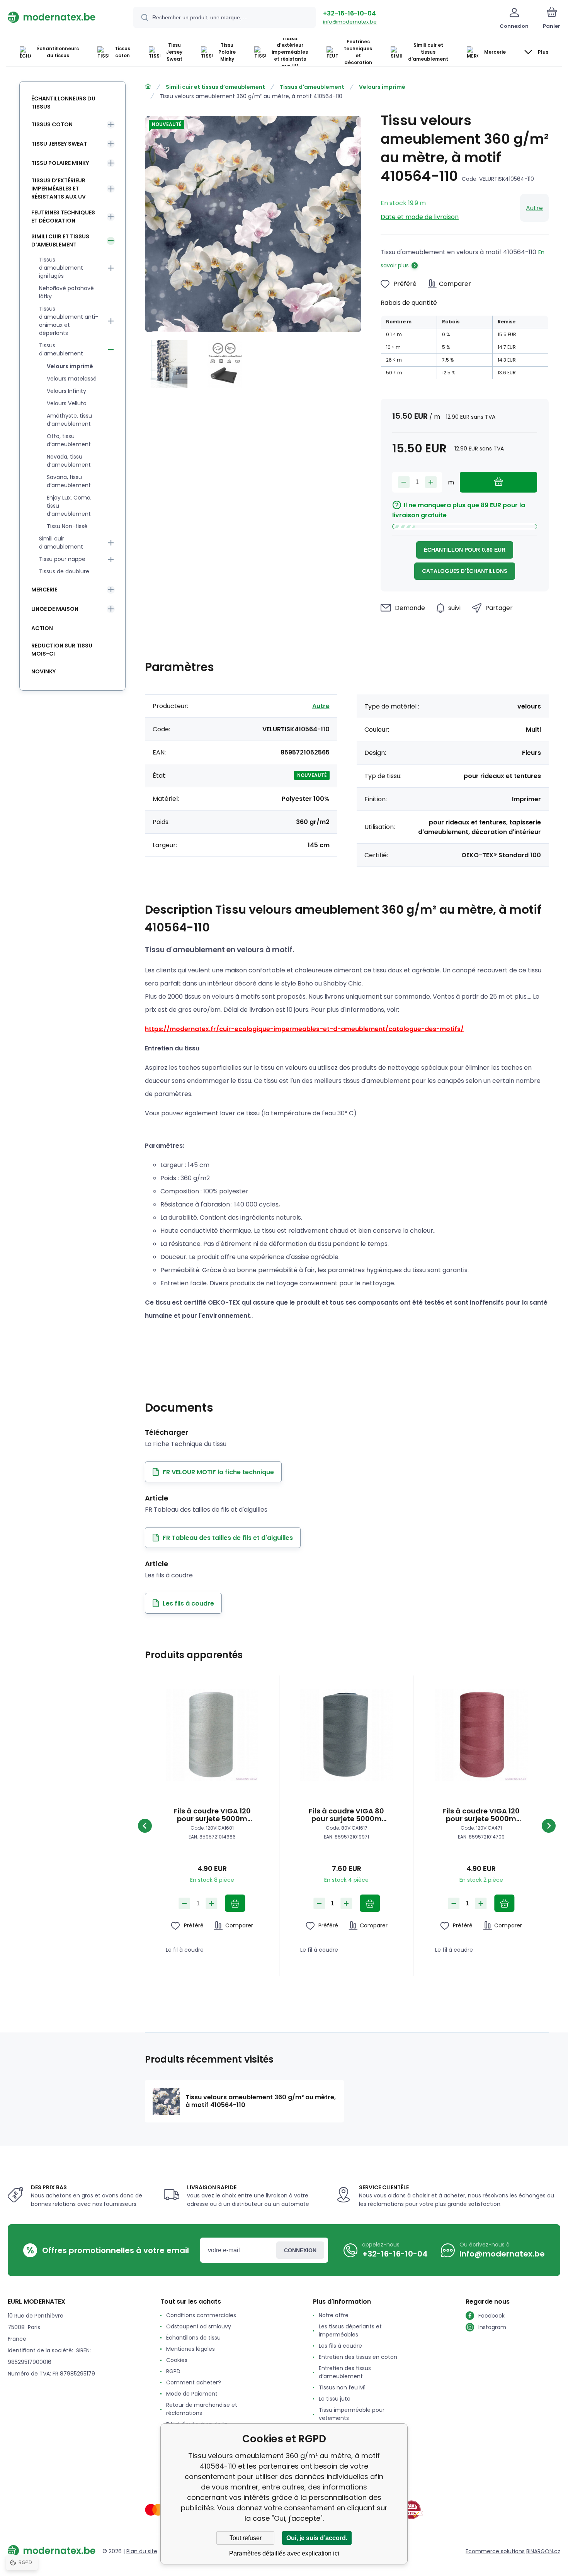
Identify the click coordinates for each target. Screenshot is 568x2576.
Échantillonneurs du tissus (63, 103)
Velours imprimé (382, 87)
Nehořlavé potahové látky (66, 292)
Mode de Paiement (192, 2394)
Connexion (300, 2250)
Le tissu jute (335, 2399)
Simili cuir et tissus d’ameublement (215, 87)
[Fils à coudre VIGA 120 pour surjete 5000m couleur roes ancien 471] (481, 1735)
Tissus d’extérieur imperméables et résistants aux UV (59, 189)
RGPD (173, 2371)
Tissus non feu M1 (342, 2387)
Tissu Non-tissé (67, 526)
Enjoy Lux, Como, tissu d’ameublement (69, 506)
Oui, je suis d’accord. (317, 2538)
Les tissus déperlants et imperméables (350, 2330)
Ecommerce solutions (495, 2551)
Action (42, 628)
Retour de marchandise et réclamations (202, 2409)
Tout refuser (246, 2538)
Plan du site (142, 2551)
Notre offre (334, 2315)
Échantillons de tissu (193, 2338)
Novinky (43, 671)
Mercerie (44, 590)
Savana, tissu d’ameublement (69, 481)
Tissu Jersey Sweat (59, 144)
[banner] (61, 17)
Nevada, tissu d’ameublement (69, 461)
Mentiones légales (190, 2349)
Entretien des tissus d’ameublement (345, 2372)
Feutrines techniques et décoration (63, 217)
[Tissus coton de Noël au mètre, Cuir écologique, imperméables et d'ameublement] (148, 87)
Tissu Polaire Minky (60, 163)
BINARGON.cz (543, 2551)
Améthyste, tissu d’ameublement (69, 420)
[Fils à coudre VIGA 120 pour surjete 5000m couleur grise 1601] (212, 1735)
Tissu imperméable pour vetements (352, 2414)
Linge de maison (55, 609)
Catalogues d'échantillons (465, 571)
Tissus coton (52, 124)
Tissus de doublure (64, 571)
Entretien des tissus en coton (358, 2357)
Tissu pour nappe (62, 559)
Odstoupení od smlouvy (199, 2326)
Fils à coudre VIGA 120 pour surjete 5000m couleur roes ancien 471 (481, 1815)
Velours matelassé (72, 379)
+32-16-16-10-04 (349, 13)
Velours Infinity (66, 391)
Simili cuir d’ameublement (61, 543)
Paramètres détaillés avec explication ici (284, 2553)
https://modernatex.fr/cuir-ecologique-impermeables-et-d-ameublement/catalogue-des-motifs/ (304, 1029)
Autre (534, 208)
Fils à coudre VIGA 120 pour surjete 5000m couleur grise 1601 (212, 1815)
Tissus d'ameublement (312, 87)
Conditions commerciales (201, 2315)
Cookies (177, 2360)
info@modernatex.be (350, 22)
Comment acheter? (194, 2382)
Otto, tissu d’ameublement (69, 440)
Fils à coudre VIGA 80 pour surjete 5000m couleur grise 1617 (346, 1815)
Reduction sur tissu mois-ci (62, 650)
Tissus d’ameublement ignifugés (61, 268)
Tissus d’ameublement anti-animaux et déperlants (69, 321)
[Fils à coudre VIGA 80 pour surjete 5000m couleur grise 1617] (346, 1735)
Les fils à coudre (340, 2346)
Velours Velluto (67, 403)
